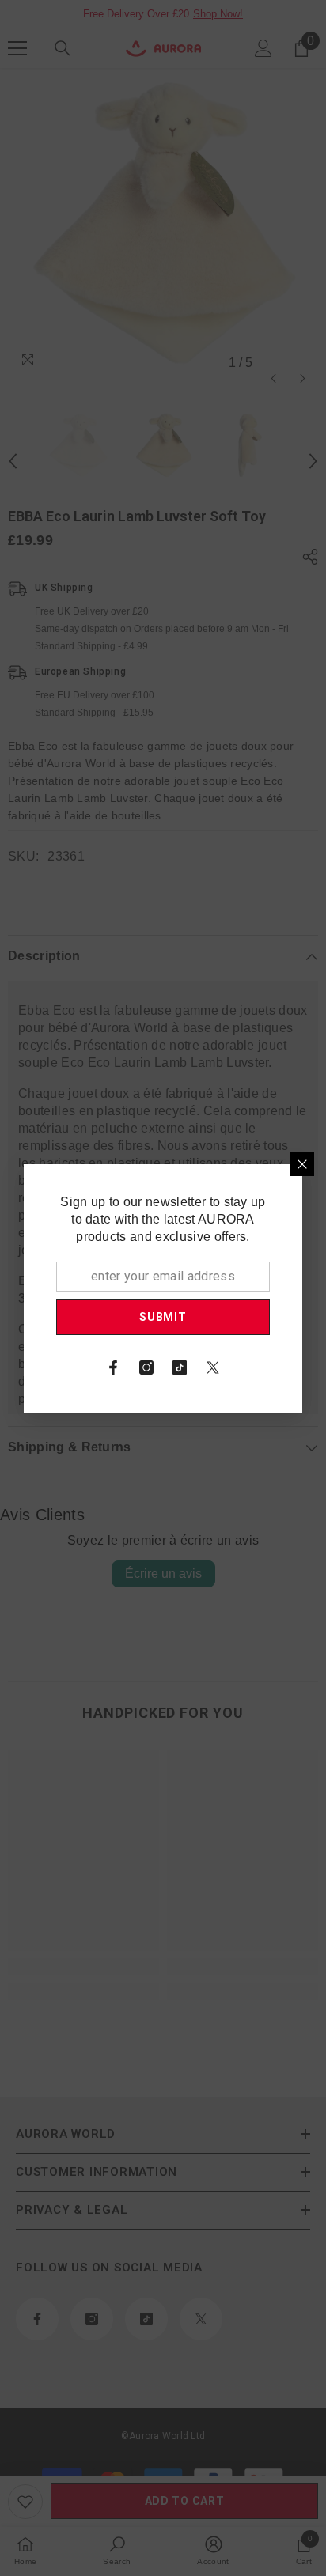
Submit (163, 1317)
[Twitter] (213, 1367)
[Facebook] (113, 1367)
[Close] (302, 1164)
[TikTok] (180, 1367)
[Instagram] (146, 1367)
